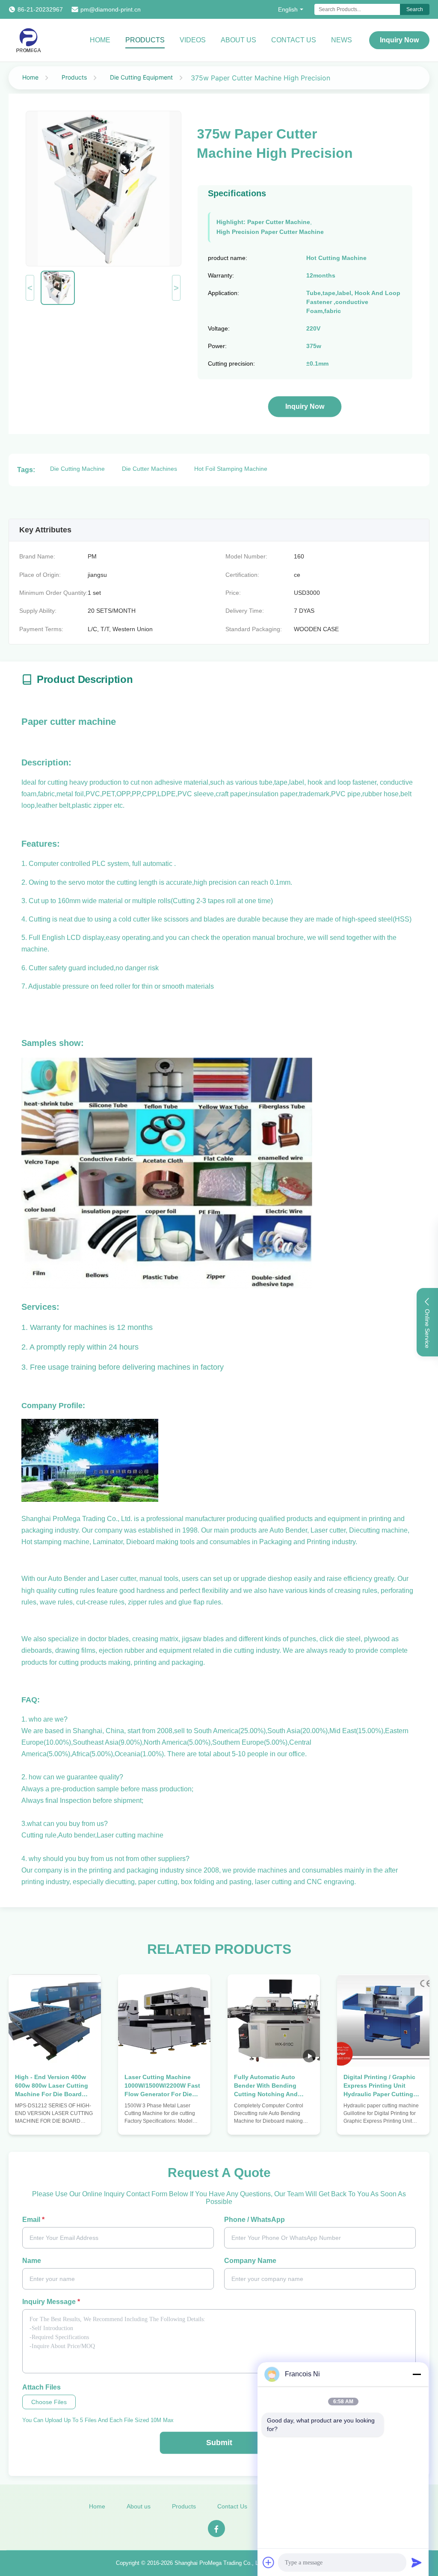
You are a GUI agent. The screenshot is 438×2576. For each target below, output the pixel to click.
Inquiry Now (399, 40)
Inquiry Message (51, 2302)
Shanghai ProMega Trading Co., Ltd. (220, 2563)
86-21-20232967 (40, 9)
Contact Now (55, 2120)
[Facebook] (216, 2529)
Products (145, 40)
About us (139, 2506)
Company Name (250, 2261)
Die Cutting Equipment (141, 77)
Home (100, 40)
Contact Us (294, 40)
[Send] (417, 2562)
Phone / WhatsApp (255, 2220)
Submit (219, 2443)
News (342, 40)
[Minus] (417, 2374)
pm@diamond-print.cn (111, 9)
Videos (193, 40)
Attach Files (41, 2387)
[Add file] (269, 2562)
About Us (238, 40)
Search (415, 9)
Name (32, 2261)
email (33, 2220)
